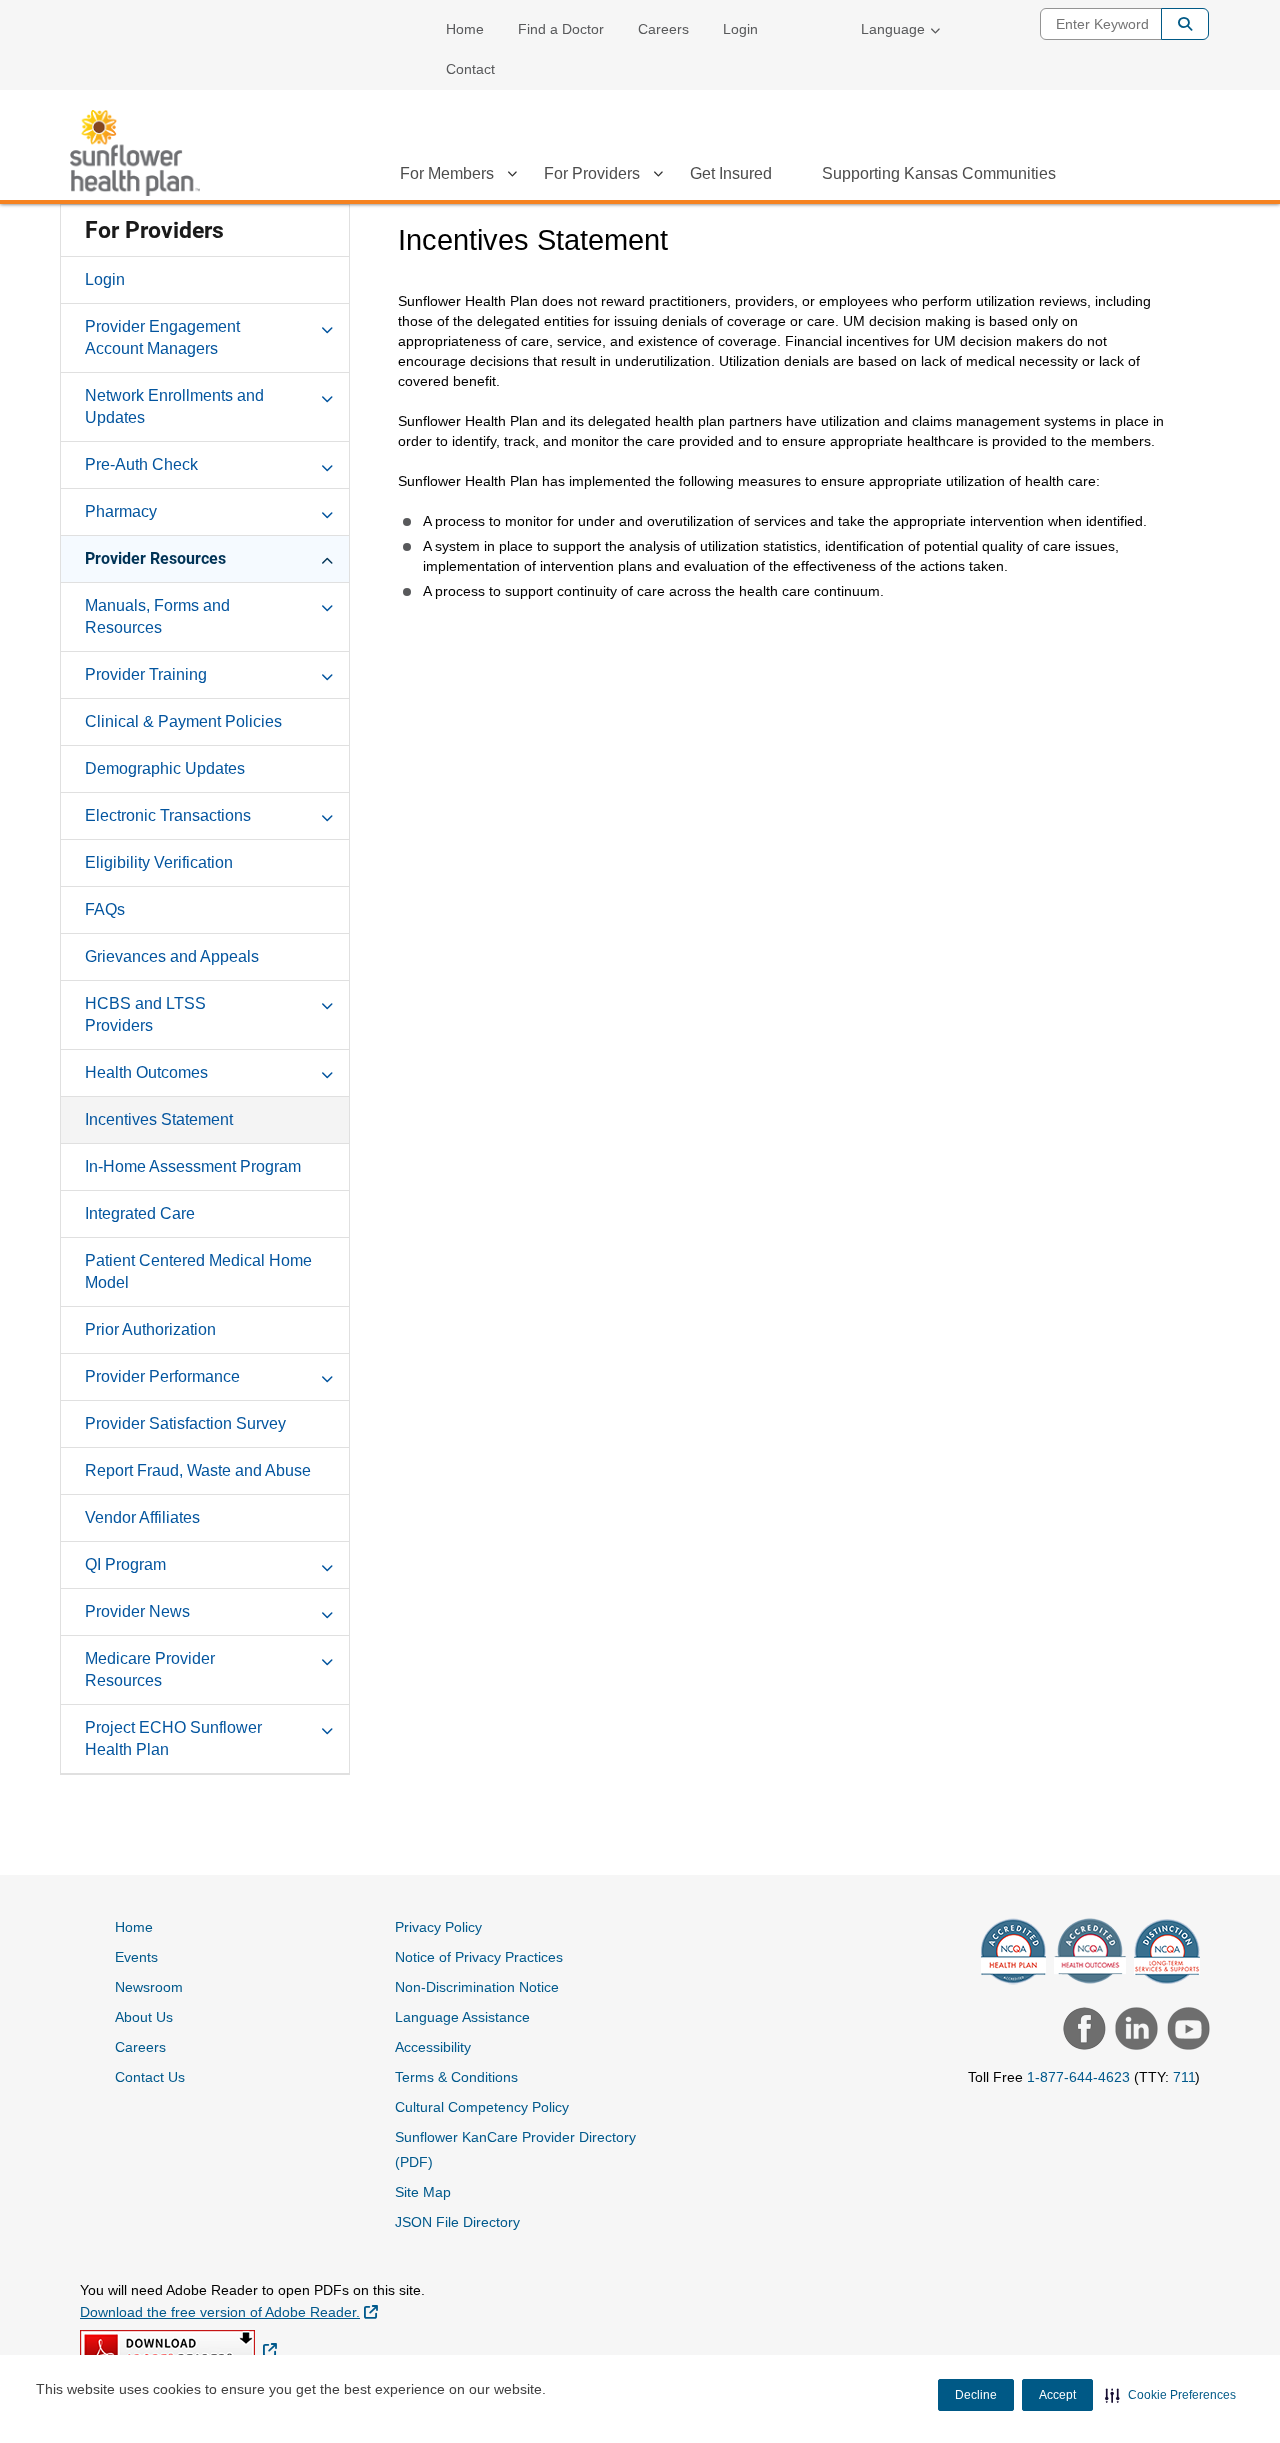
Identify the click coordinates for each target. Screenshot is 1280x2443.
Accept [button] (1057, 2395)
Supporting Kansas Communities (939, 173)
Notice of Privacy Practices (479, 1957)
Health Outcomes (146, 1072)
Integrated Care (140, 1213)
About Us (144, 2017)
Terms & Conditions (456, 2077)
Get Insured (731, 173)
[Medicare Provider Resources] (327, 1658)
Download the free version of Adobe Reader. (229, 2311)
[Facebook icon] (1082, 2031)
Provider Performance (162, 1376)
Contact (470, 69)
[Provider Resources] (327, 558)
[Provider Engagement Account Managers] (327, 326)
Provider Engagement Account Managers (162, 337)
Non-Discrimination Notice (477, 1987)
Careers (663, 29)
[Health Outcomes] (327, 1072)
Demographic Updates (165, 768)
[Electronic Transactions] (327, 815)
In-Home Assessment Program (193, 1166)
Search (1185, 24)
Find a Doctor (561, 29)
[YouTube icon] (1186, 2031)
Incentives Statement (159, 1119)
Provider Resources (155, 558)
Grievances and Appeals (172, 956)
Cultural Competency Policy (482, 2107)
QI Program (125, 1564)
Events (136, 1957)
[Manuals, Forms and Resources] (327, 605)
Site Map (423, 2192)
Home (465, 29)
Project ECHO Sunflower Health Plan (173, 1738)
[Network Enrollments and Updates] (327, 395)
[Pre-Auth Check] (327, 464)
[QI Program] (327, 1564)
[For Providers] (658, 177)
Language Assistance (462, 2017)
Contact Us (150, 2077)
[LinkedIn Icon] (1134, 2031)
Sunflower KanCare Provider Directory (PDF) (515, 2149)
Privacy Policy (438, 1927)
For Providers (592, 173)
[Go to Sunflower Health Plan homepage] (135, 153)
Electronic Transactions (168, 815)
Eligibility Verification (159, 862)
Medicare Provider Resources (150, 1669)
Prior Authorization (150, 1329)
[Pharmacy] (327, 511)
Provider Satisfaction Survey (185, 1423)
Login (740, 29)
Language (893, 29)
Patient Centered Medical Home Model (198, 1271)
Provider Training (146, 674)
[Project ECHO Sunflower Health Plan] (327, 1727)
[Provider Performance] (327, 1376)
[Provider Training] (327, 674)
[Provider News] (327, 1611)
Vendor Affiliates (142, 1517)
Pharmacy (121, 511)
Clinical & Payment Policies (183, 721)
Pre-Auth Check (141, 464)
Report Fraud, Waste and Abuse (198, 1470)
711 (1184, 2077)
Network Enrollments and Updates (174, 406)
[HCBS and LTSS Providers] (327, 1003)
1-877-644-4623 (1078, 2077)
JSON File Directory (457, 2222)
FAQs (105, 909)
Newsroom (149, 1987)
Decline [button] (976, 2395)
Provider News (137, 1611)
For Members (447, 173)
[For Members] (512, 177)
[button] (1170, 2395)
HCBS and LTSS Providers (145, 1014)
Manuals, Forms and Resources (157, 616)
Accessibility (433, 2047)
